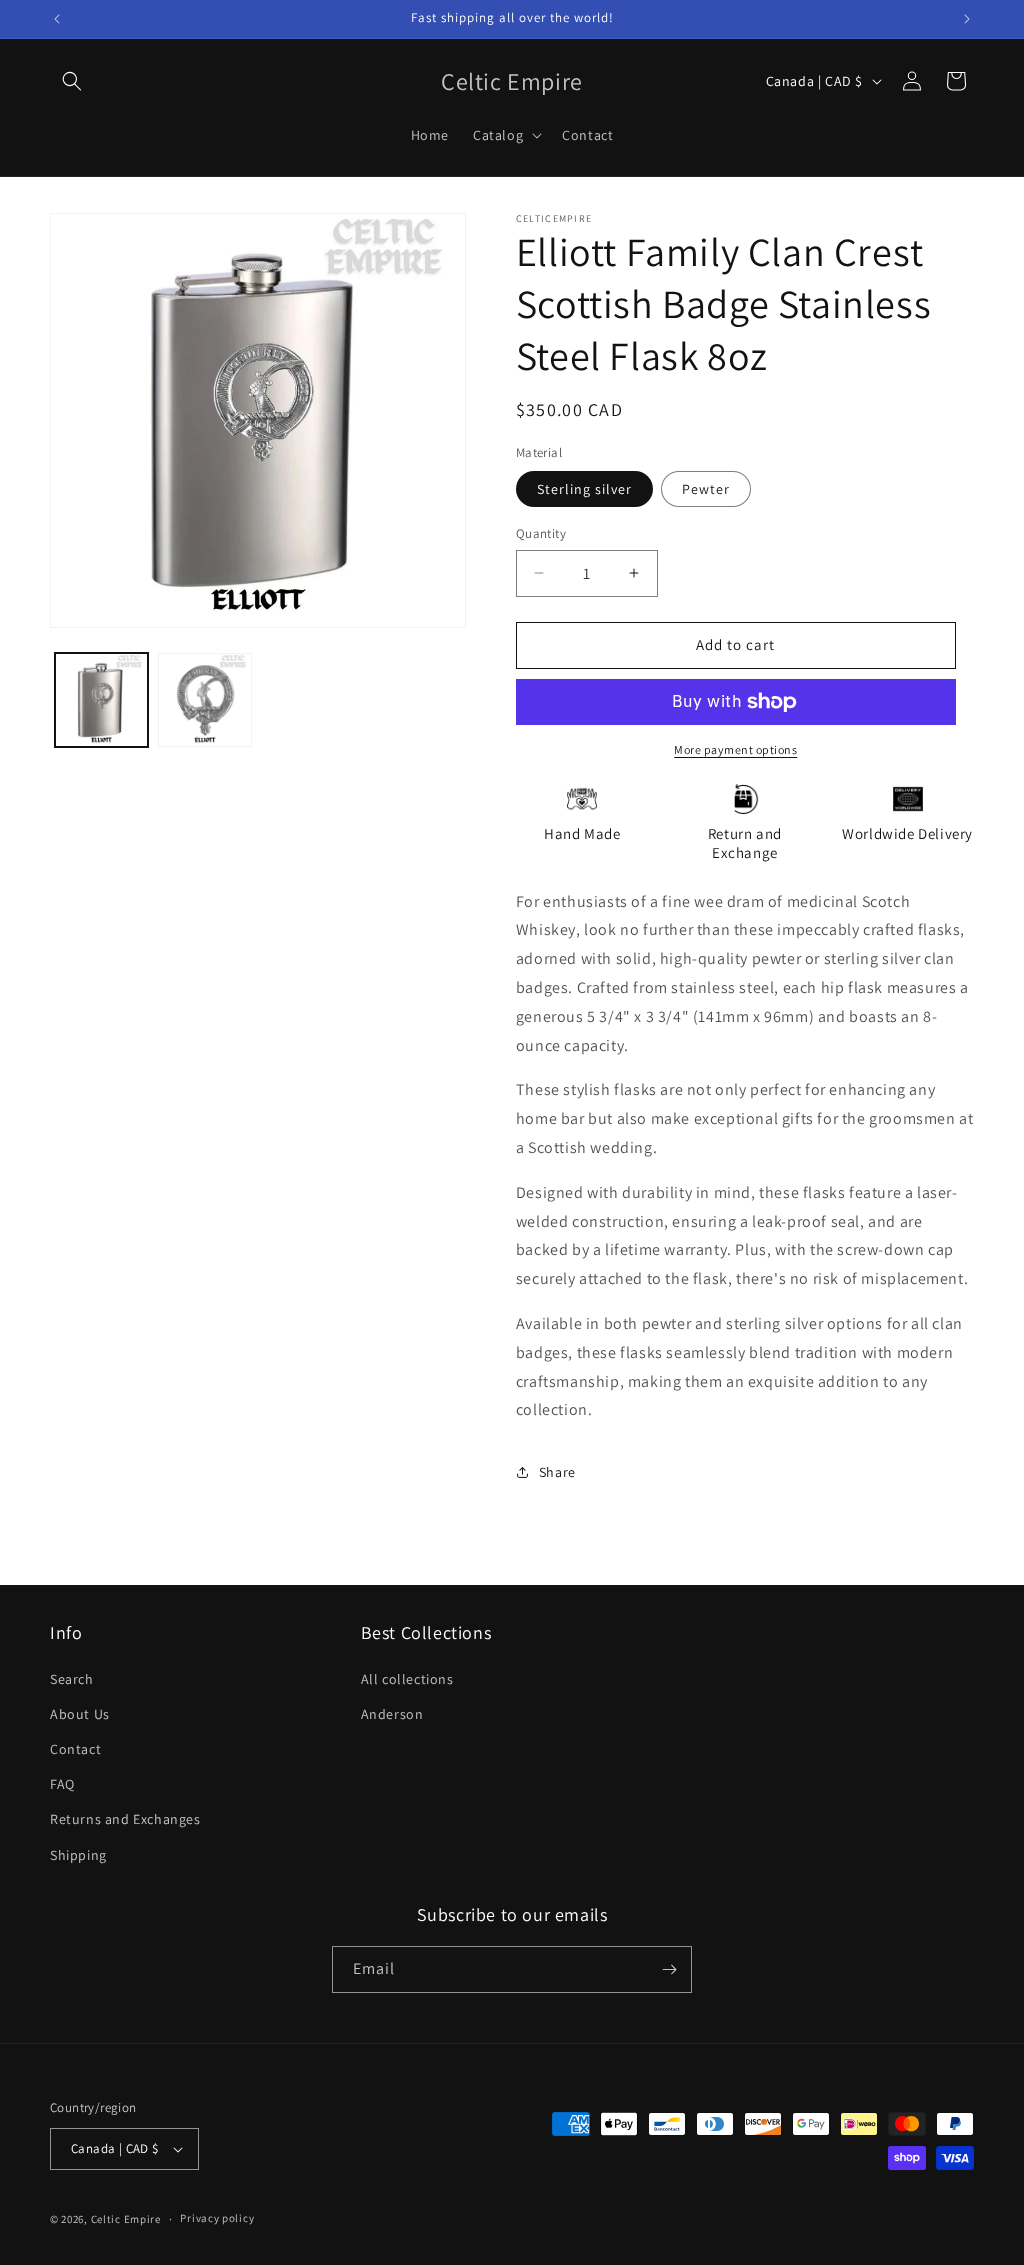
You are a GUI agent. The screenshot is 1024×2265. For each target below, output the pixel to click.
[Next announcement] (967, 19)
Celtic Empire (126, 2219)
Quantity (541, 533)
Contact (75, 1749)
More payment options (735, 749)
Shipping (78, 1855)
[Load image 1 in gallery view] (101, 699)
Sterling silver (584, 489)
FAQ (62, 1784)
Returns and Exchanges (125, 1819)
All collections (407, 1679)
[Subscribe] (669, 1969)
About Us (80, 1714)
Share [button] (557, 1472)
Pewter (706, 489)
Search (72, 1679)
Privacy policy (217, 2218)
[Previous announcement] (57, 19)
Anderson (392, 1714)
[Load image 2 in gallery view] (204, 699)
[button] (72, 81)
